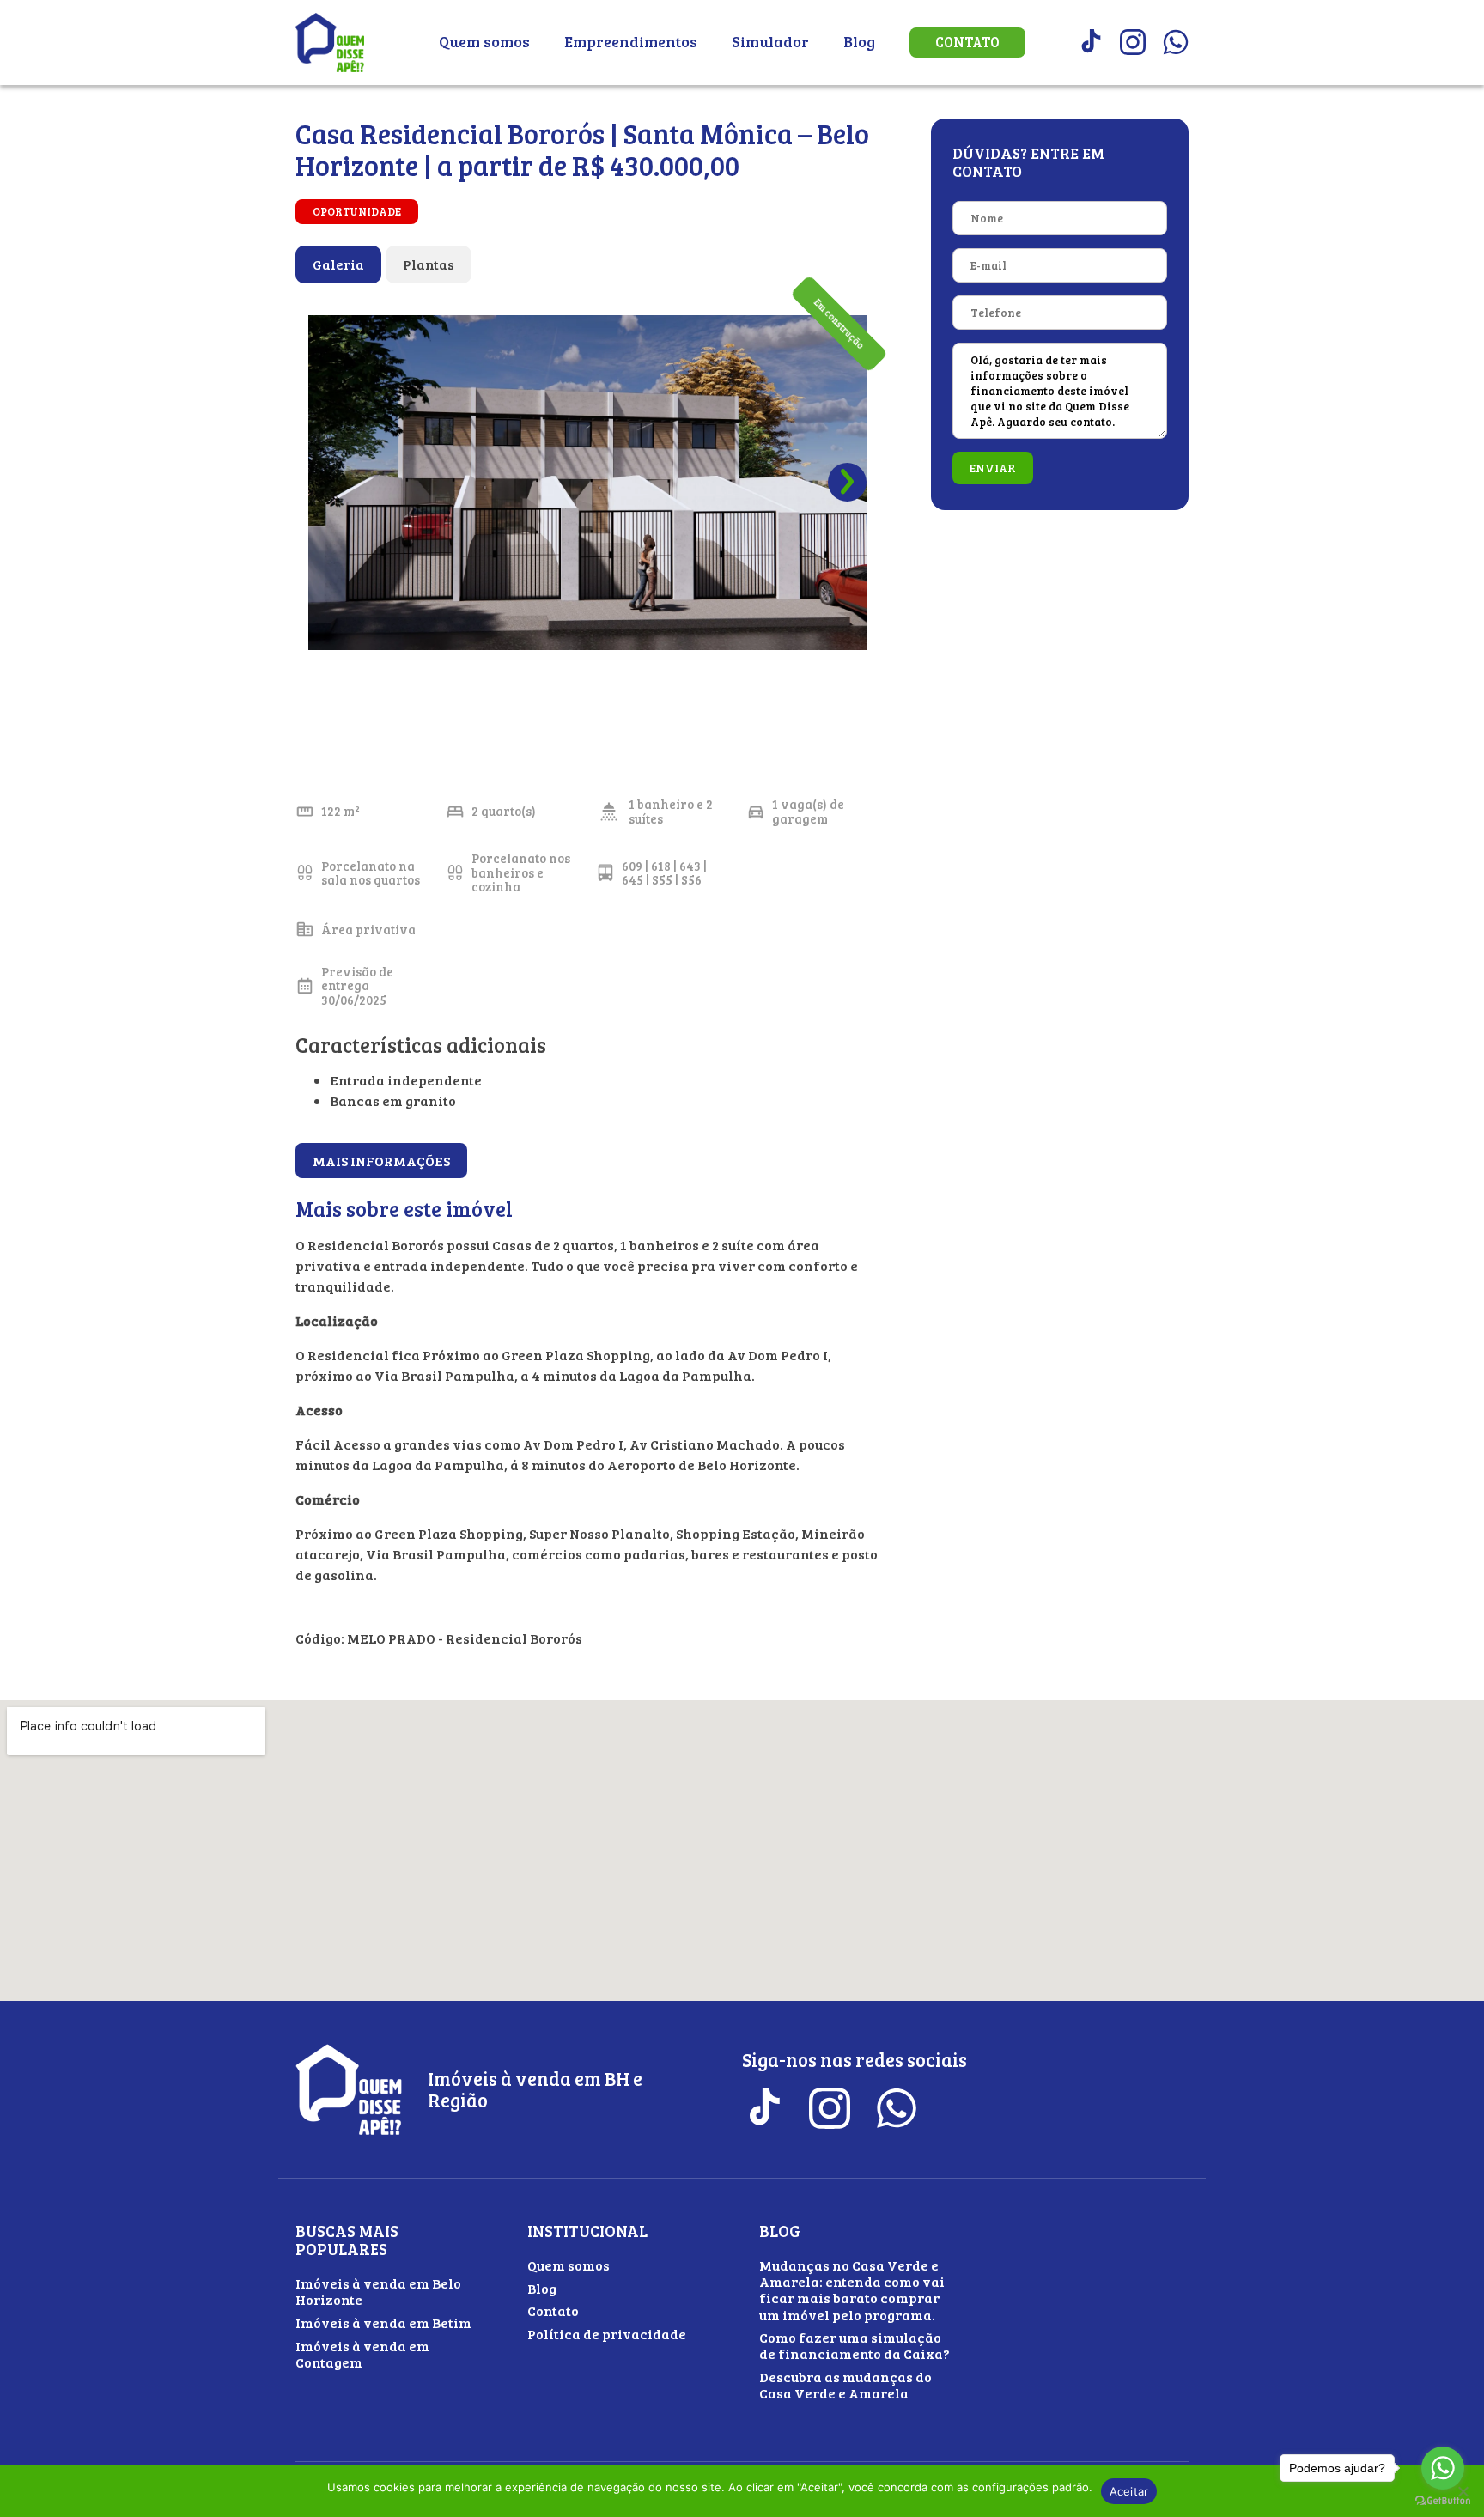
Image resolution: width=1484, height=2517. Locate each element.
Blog (859, 41)
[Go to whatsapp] (1443, 2468)
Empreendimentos (631, 41)
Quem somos (484, 41)
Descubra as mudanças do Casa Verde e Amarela (845, 2385)
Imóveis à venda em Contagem (362, 2354)
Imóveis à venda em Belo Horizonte (378, 2291)
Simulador (770, 41)
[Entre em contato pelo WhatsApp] (1176, 42)
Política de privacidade (607, 2334)
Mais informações (381, 1161)
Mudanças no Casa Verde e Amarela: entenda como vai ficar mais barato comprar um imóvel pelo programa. (852, 2290)
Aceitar (1129, 2491)
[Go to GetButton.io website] (1443, 2500)
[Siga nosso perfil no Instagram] (1133, 42)
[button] (847, 482)
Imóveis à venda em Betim (383, 2322)
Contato (967, 42)
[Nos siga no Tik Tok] (1090, 42)
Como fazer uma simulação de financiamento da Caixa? (855, 2345)
